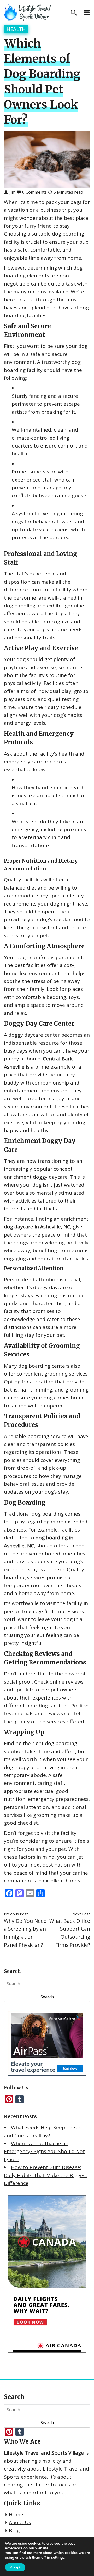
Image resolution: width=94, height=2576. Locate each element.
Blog (14, 2530)
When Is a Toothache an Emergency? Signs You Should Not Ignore (44, 2151)
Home (16, 2514)
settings (58, 2558)
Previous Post (16, 1914)
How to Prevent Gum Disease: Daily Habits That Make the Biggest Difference (46, 2175)
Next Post (81, 1914)
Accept (15, 2567)
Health (16, 29)
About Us (20, 2522)
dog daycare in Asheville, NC (37, 1227)
